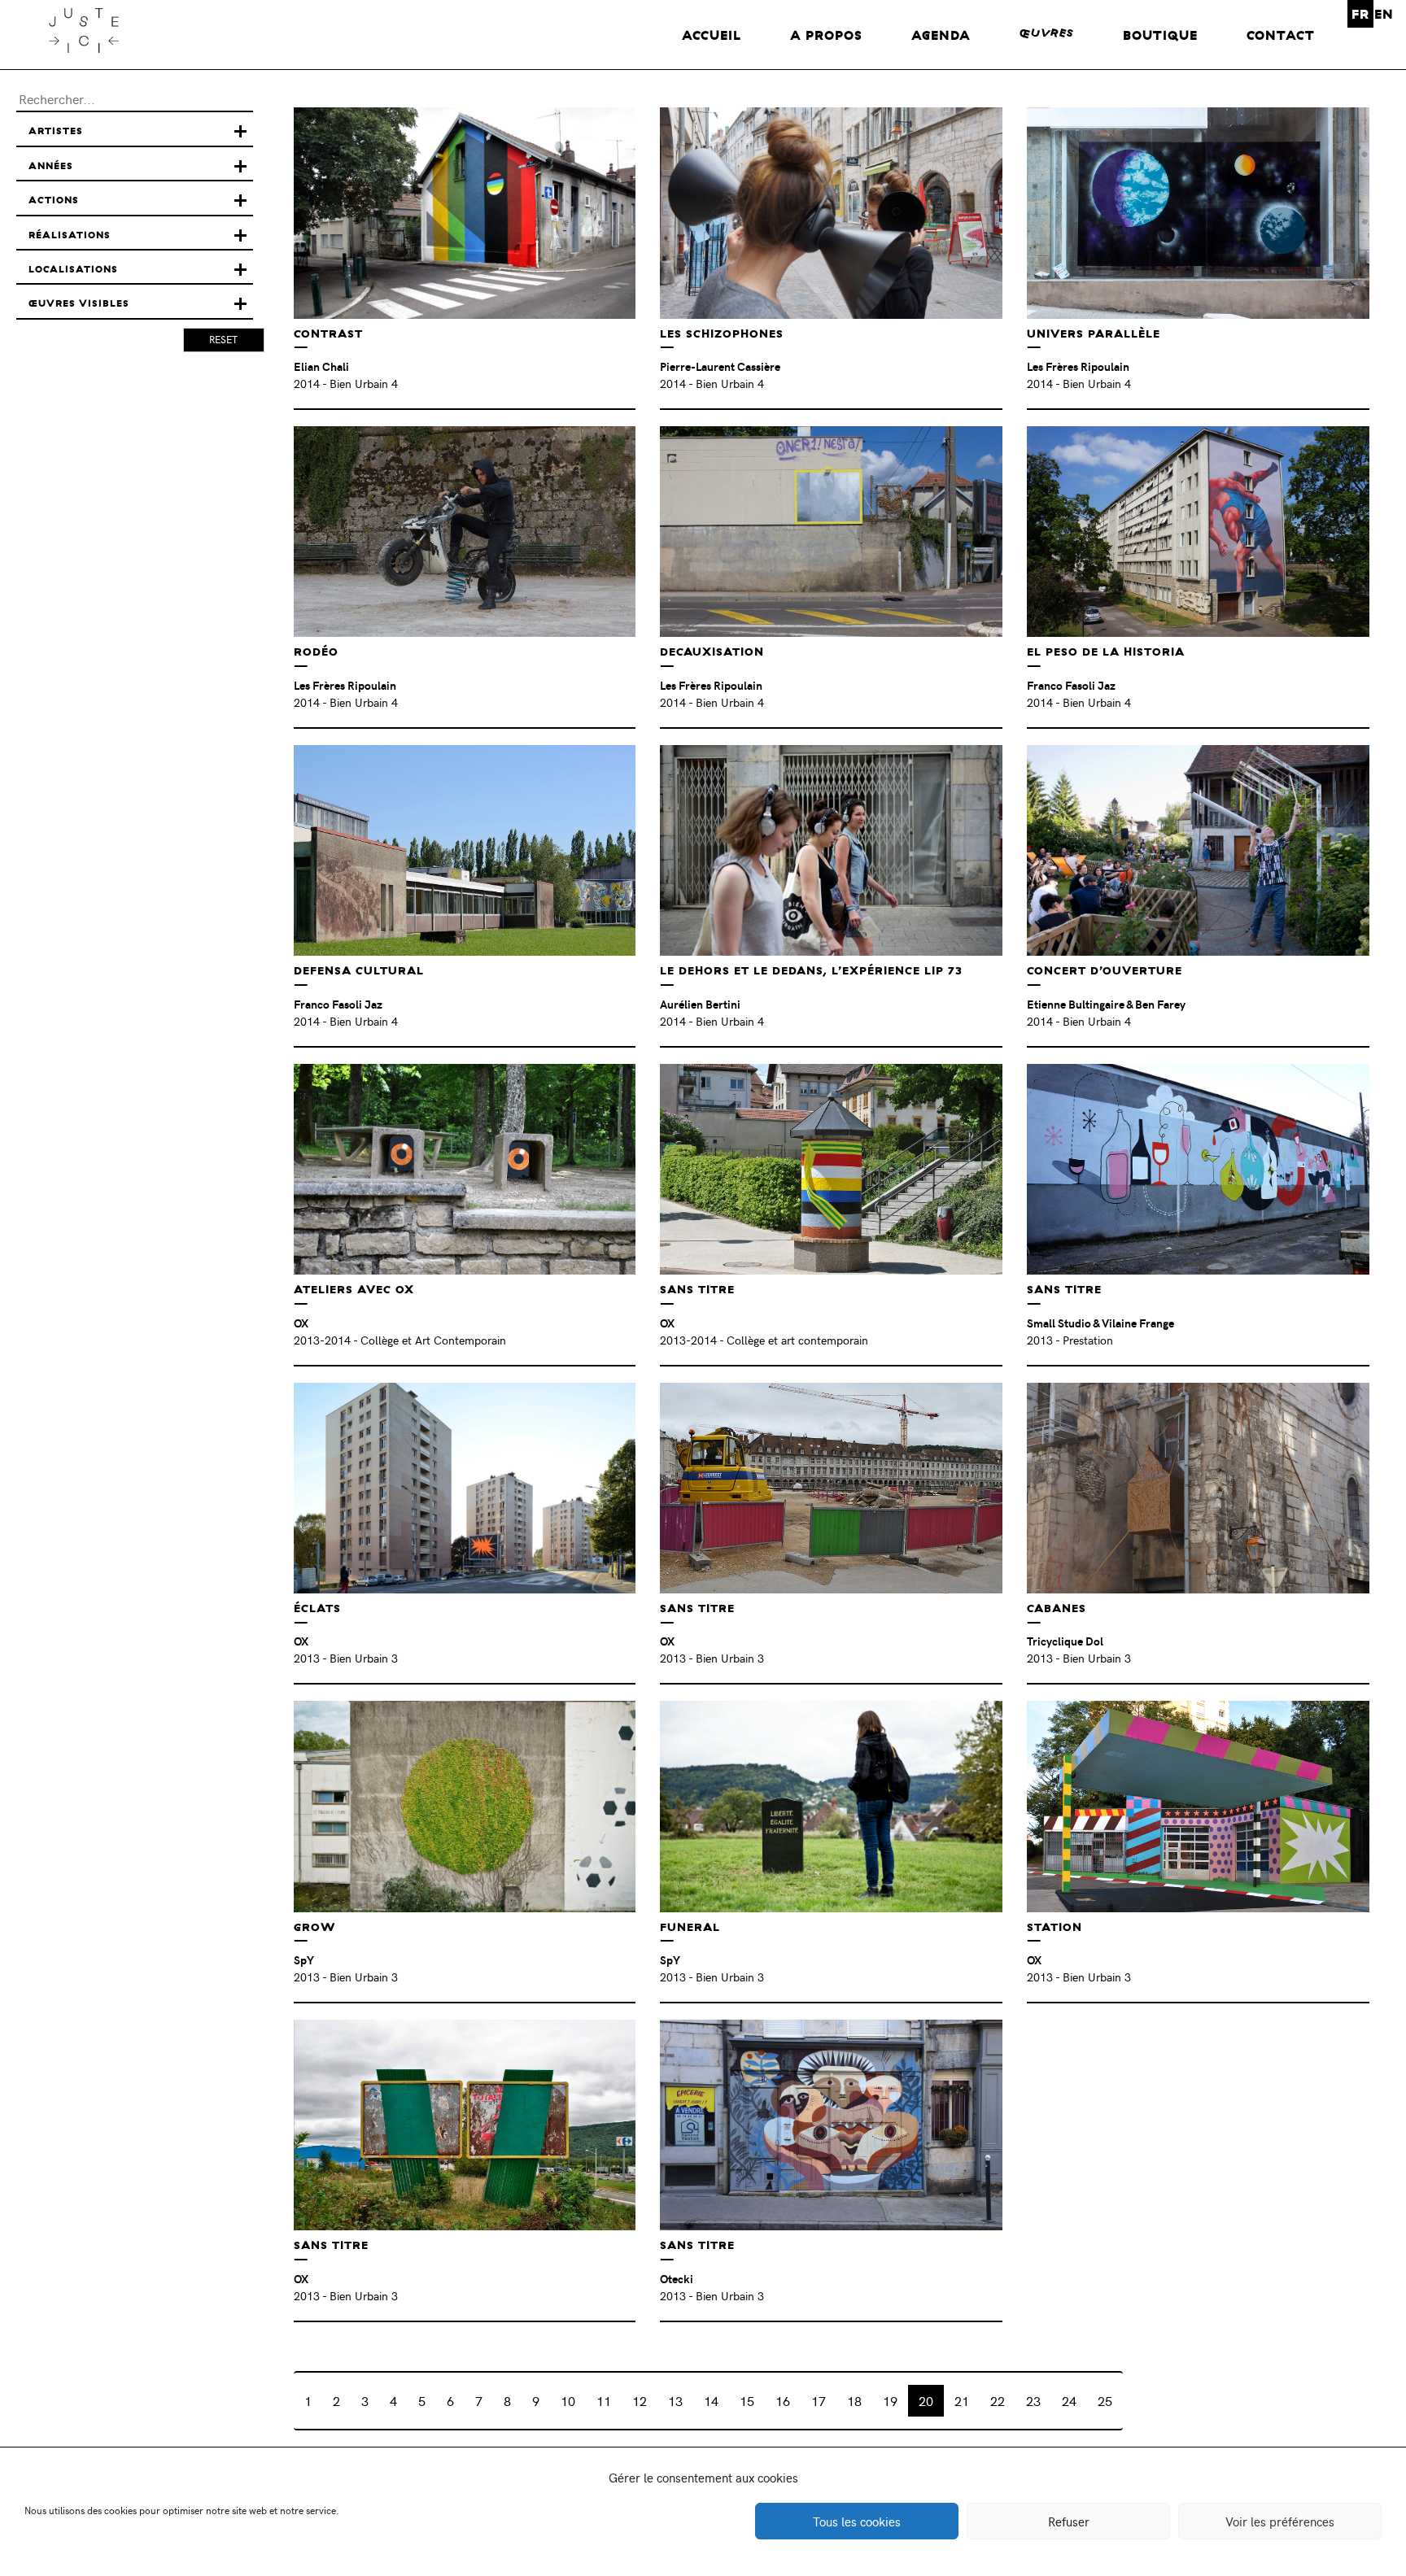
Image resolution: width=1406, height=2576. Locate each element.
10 (568, 2400)
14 (711, 2400)
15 (747, 2400)
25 (1105, 2400)
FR (1360, 14)
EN (1384, 14)
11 (604, 2400)
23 (1033, 2400)
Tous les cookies (857, 2522)
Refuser (1069, 2522)
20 (926, 2400)
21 (962, 2400)
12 (640, 2400)
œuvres (1047, 33)
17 (819, 2400)
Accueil (712, 35)
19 (890, 2400)
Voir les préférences (1280, 2522)
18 (854, 2400)
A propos (826, 35)
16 (783, 2400)
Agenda (941, 35)
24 (1069, 2400)
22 (998, 2400)
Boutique (1160, 35)
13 (675, 2400)
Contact (1281, 35)
